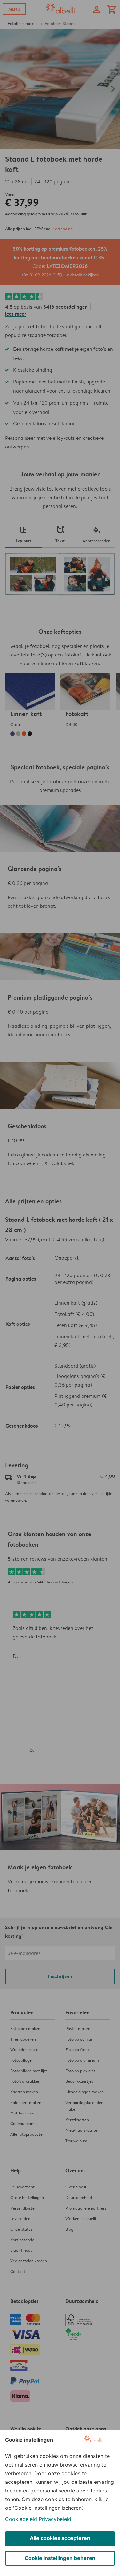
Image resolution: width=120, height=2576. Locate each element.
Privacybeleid (55, 2519)
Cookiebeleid (21, 2519)
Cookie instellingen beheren (60, 2558)
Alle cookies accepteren (60, 2538)
